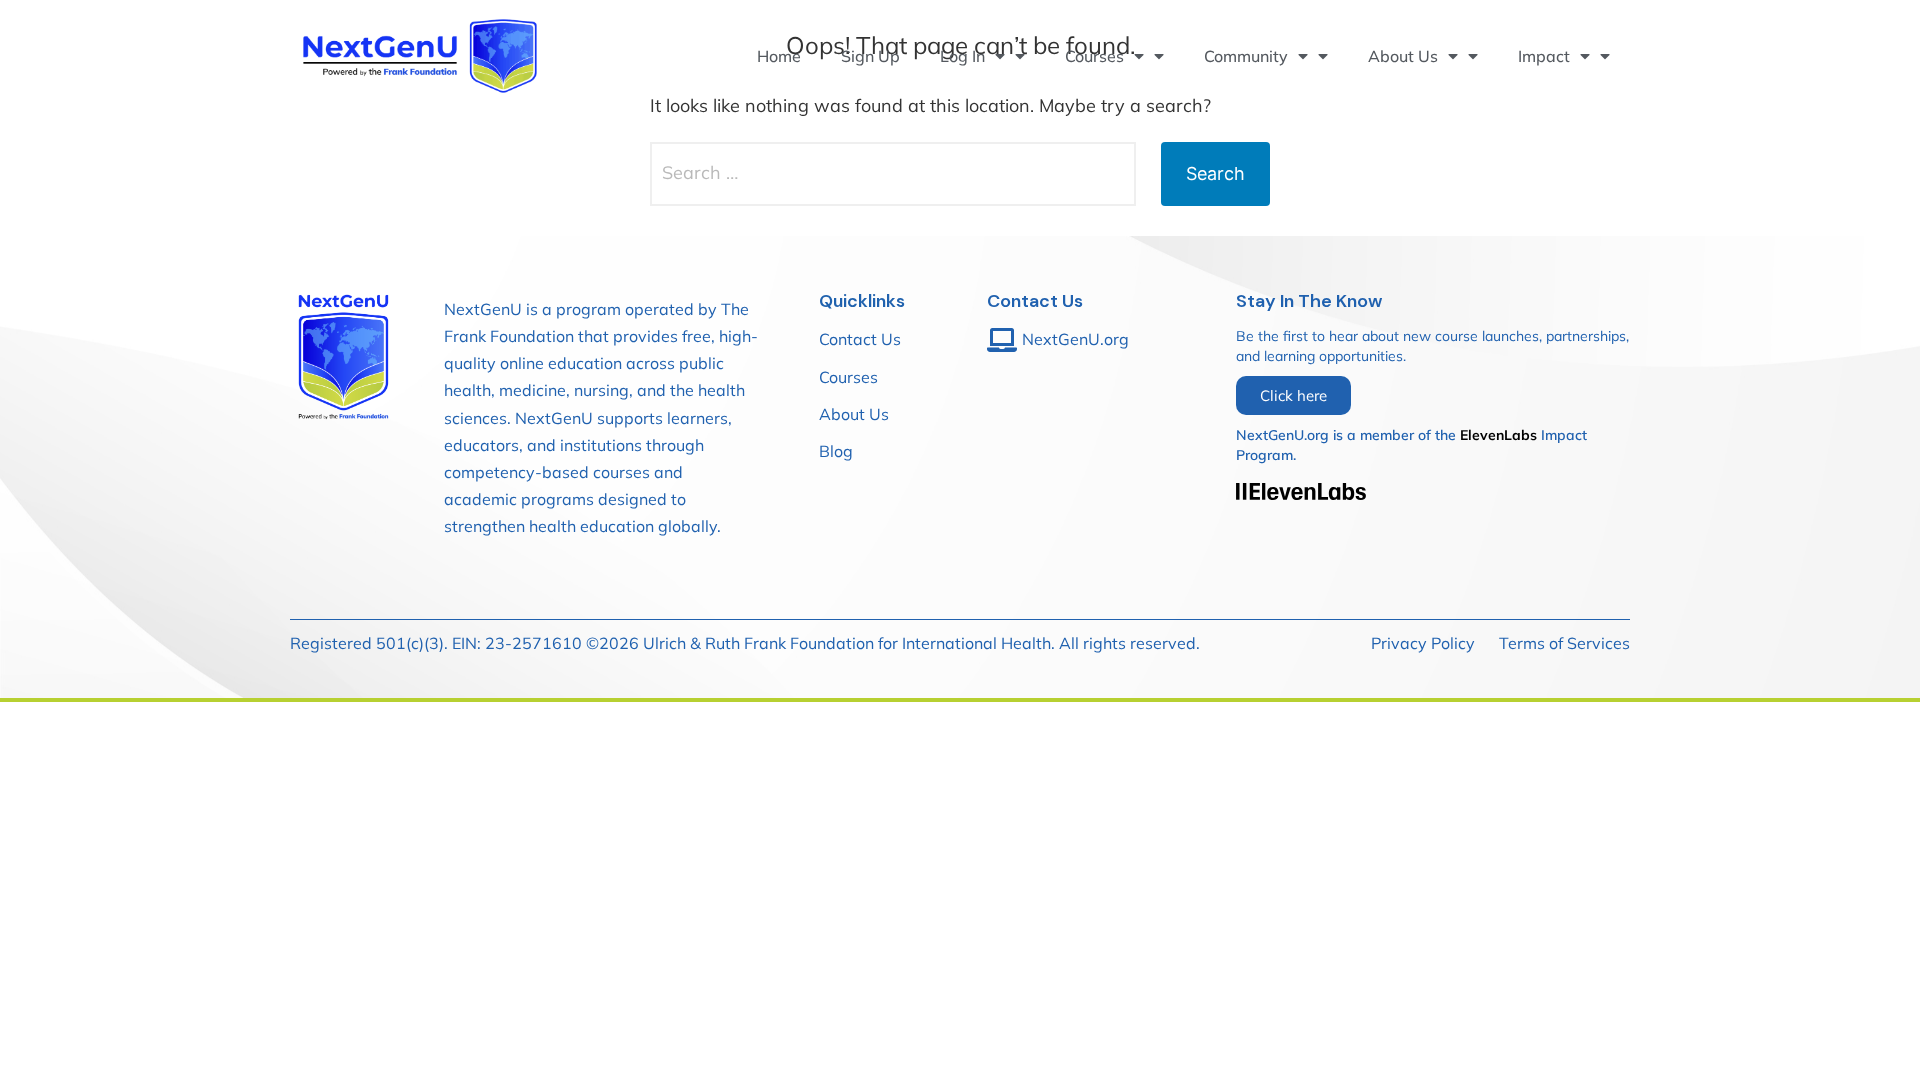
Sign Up (870, 56)
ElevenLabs (1498, 435)
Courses (1094, 56)
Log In (962, 56)
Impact (1544, 56)
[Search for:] (893, 174)
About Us (1403, 56)
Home (779, 56)
